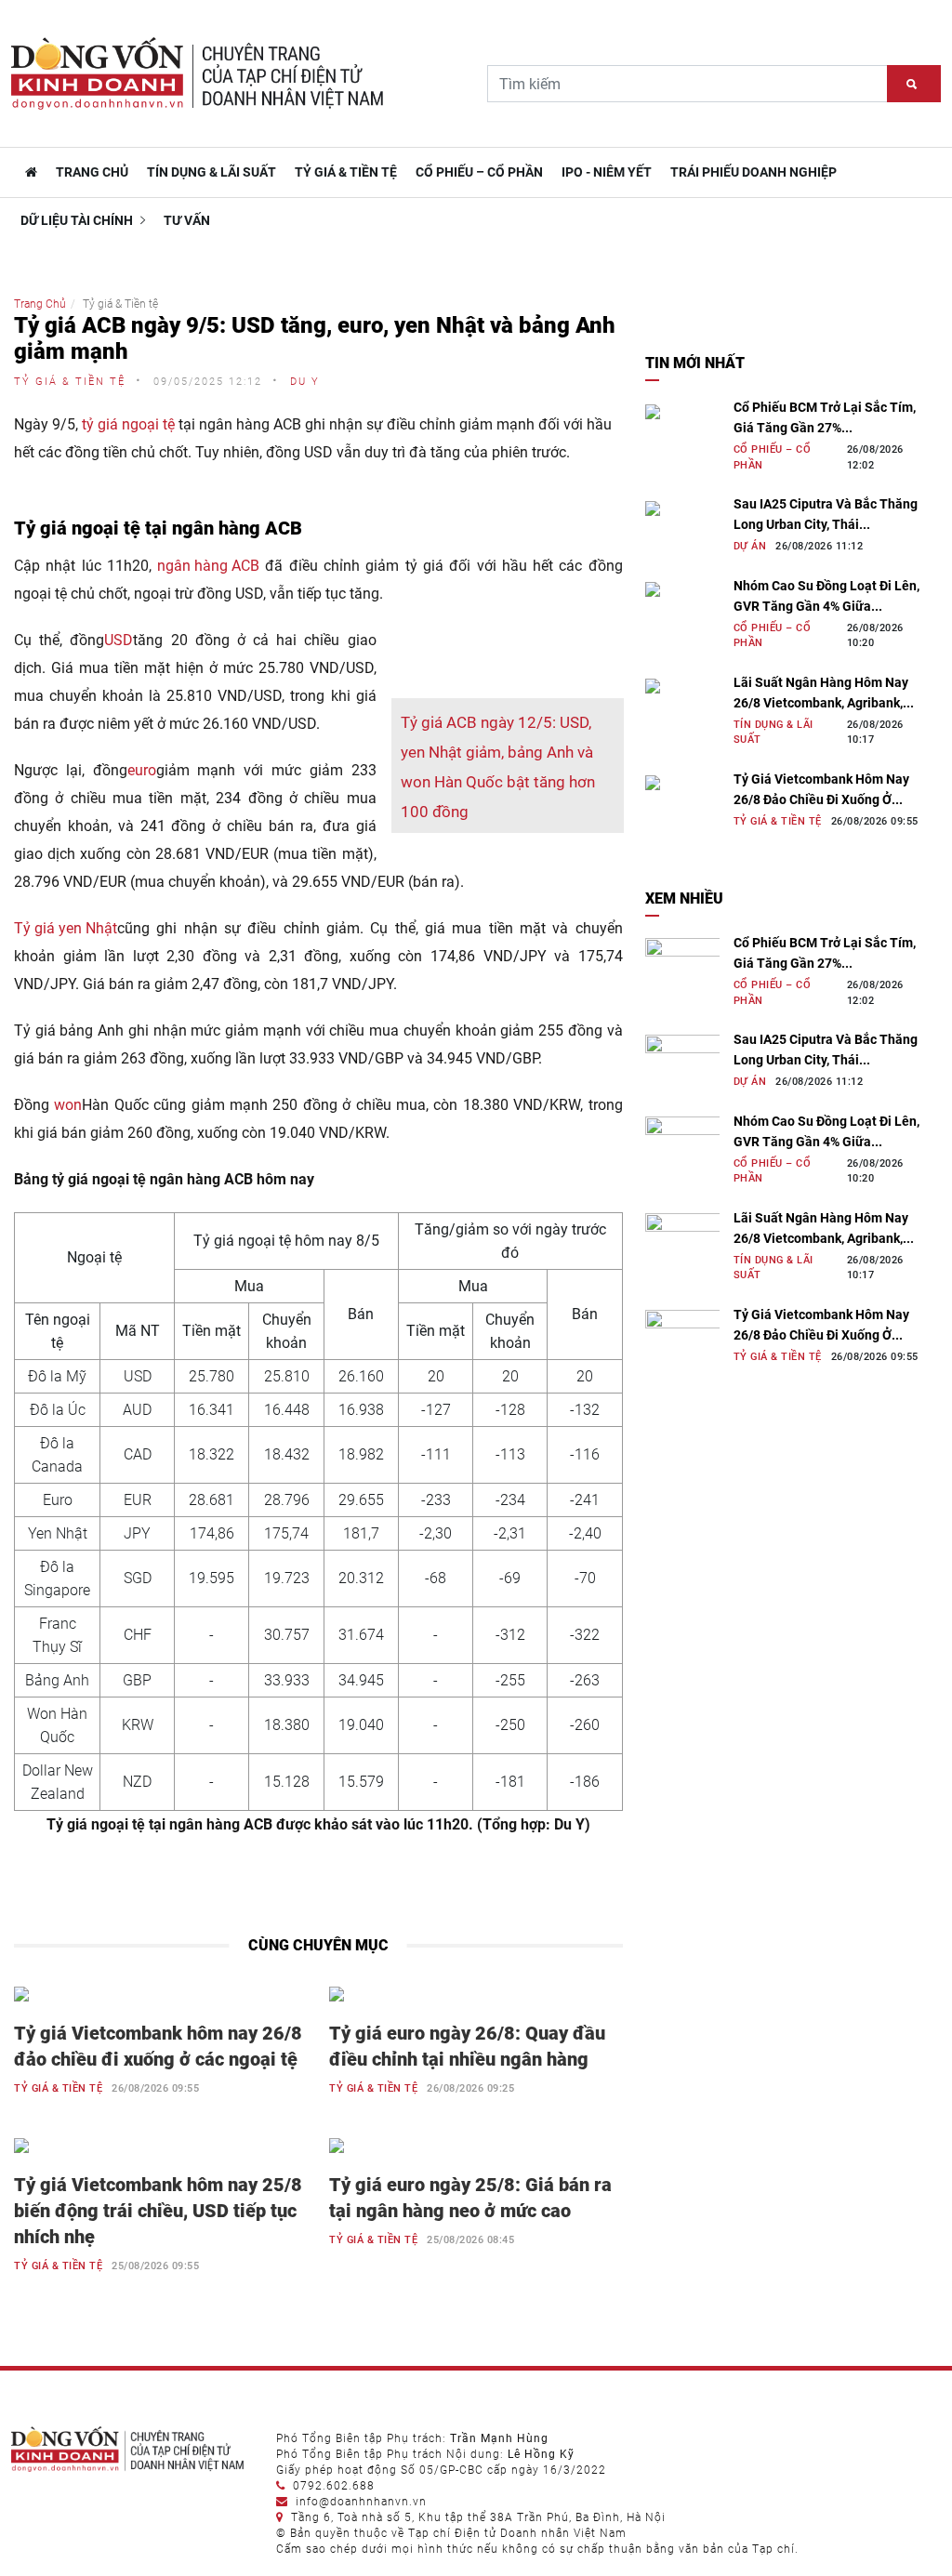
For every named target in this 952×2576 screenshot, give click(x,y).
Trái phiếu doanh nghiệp (754, 172)
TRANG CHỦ (92, 172)
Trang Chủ (40, 304)
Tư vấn (187, 220)
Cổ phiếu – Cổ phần (479, 172)
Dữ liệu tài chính (78, 220)
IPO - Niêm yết (607, 172)
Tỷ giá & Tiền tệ (346, 172)
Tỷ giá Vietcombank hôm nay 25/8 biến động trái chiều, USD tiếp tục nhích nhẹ (158, 2211)
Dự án (750, 546)
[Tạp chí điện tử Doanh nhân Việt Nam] (29, 172)
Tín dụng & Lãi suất (212, 172)
